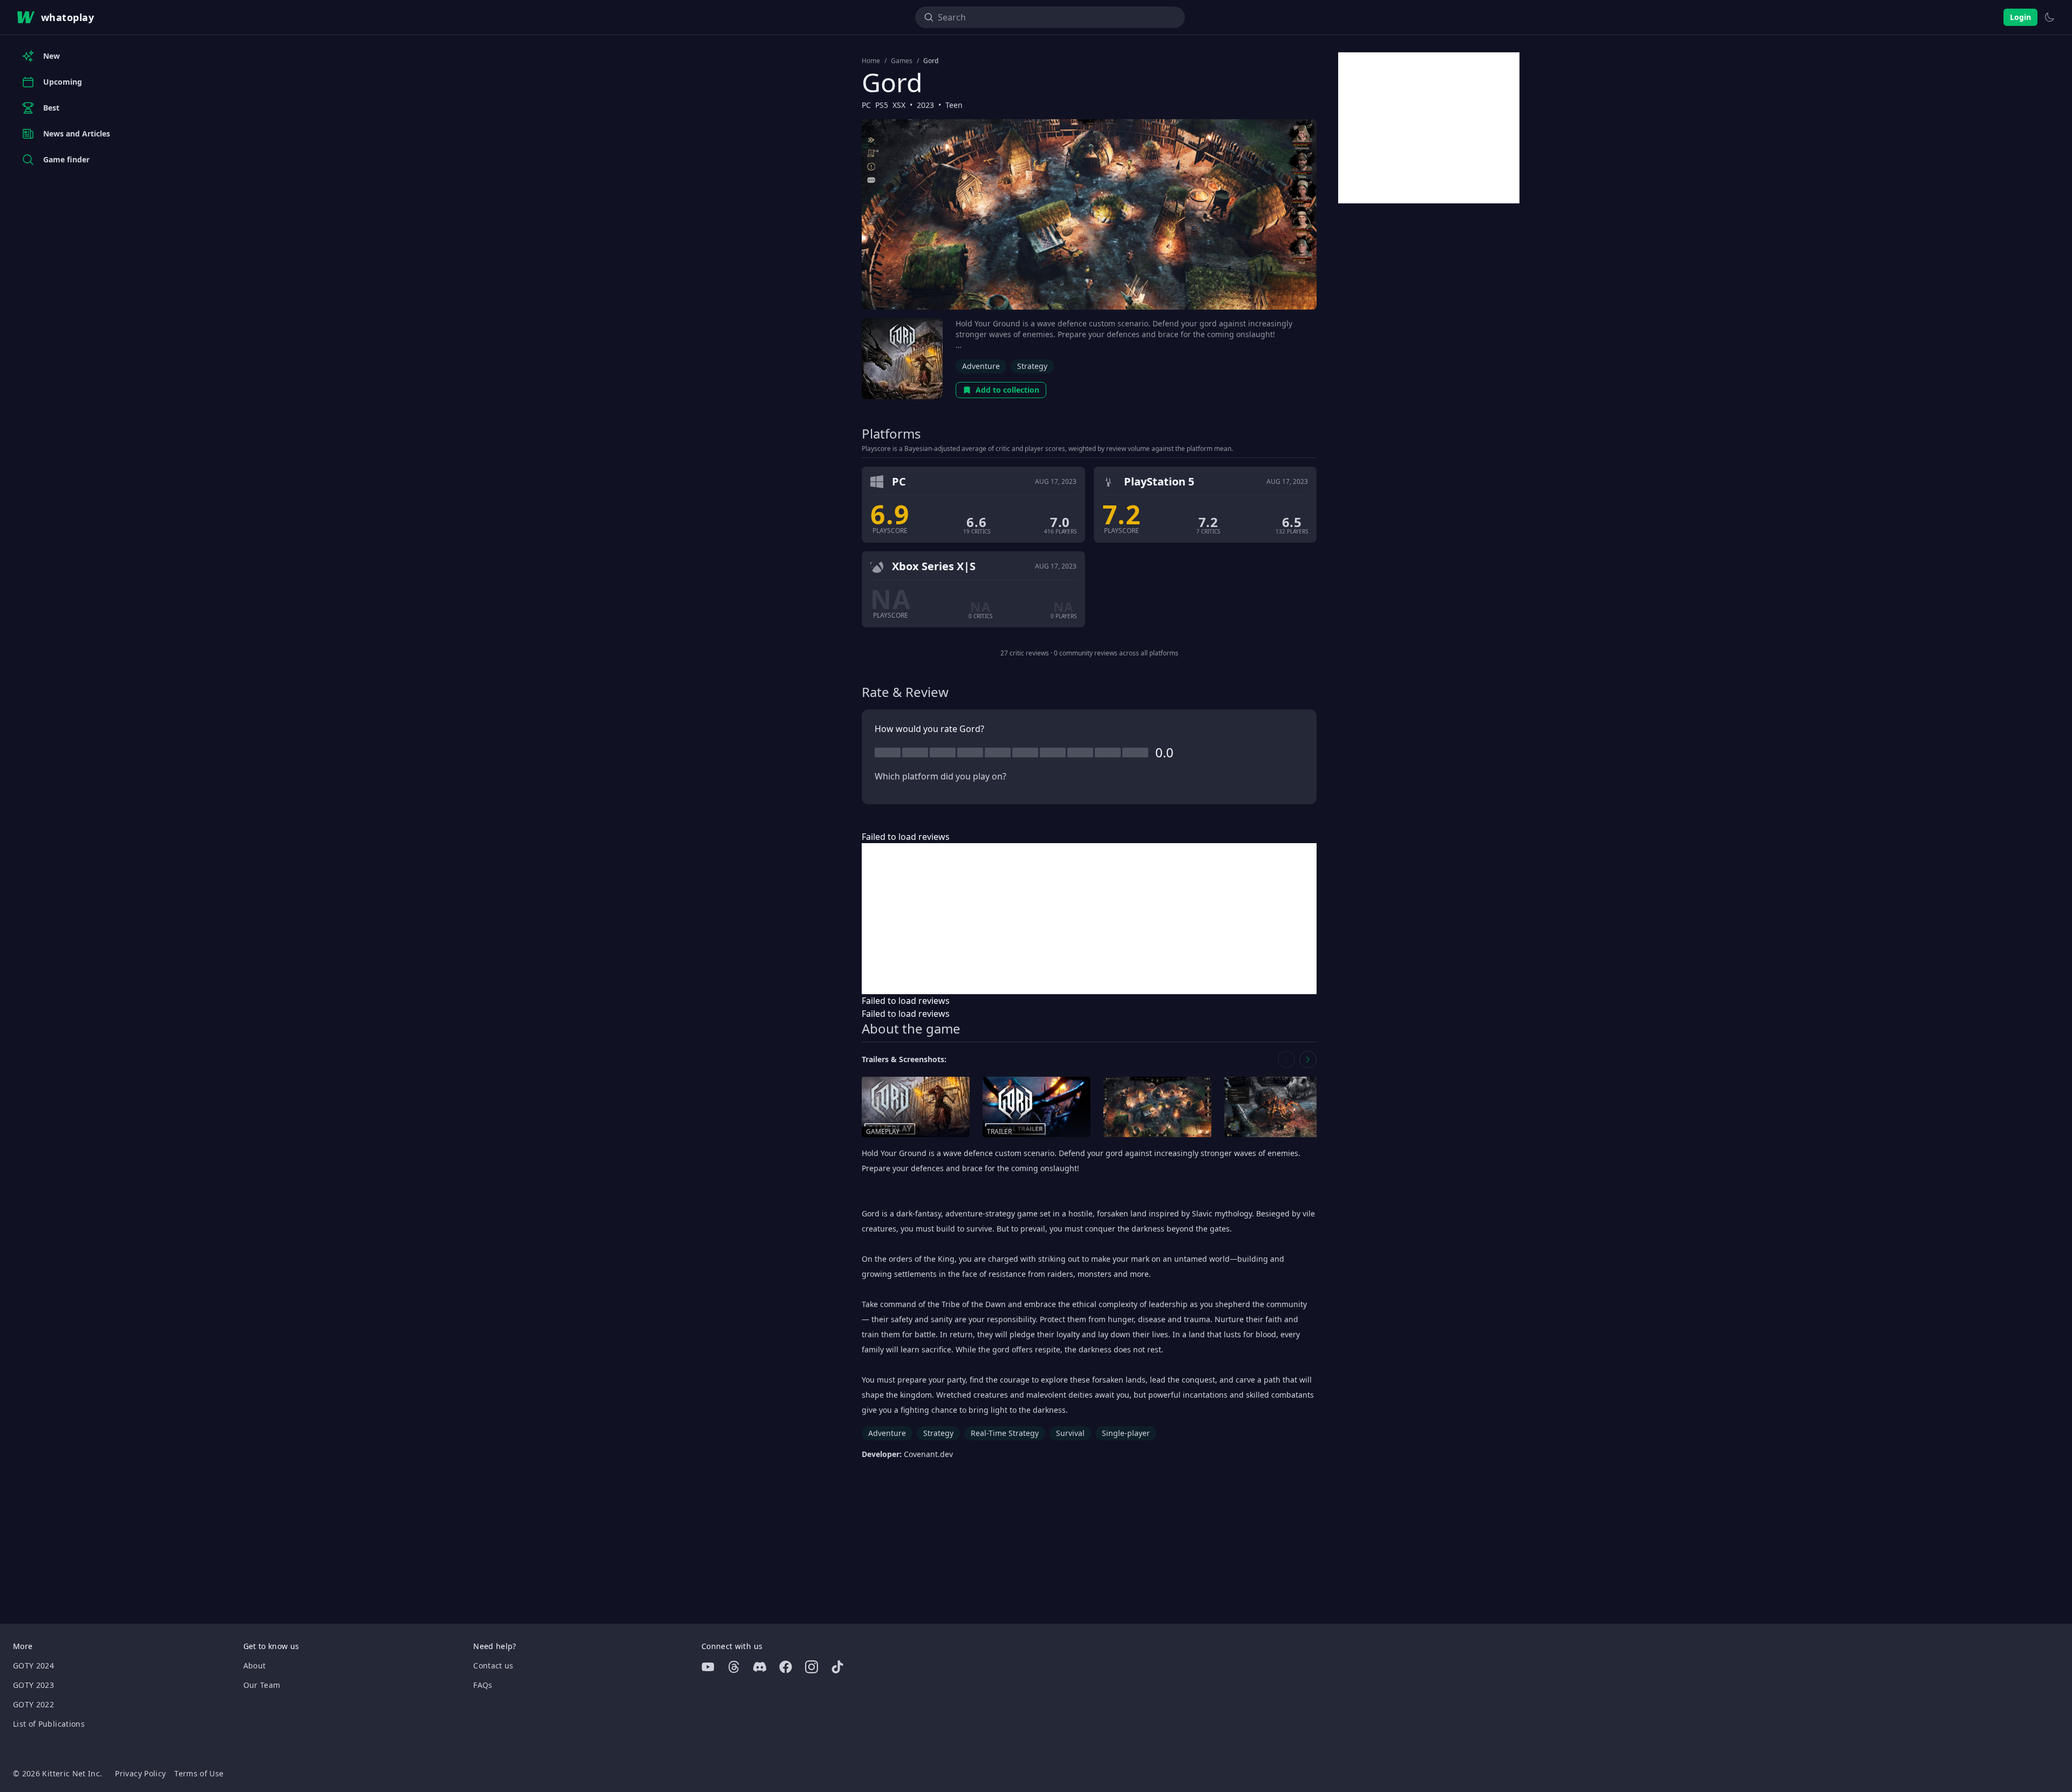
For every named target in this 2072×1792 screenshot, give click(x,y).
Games (902, 61)
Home (871, 61)
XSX (899, 105)
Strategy (1032, 366)
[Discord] (760, 1667)
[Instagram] (812, 1667)
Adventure (981, 366)
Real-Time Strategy (1005, 1433)
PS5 (882, 105)
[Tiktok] (837, 1667)
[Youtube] (708, 1667)
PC (866, 105)
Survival (1070, 1433)
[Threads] (734, 1667)
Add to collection (1007, 390)
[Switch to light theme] (2049, 17)
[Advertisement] (1089, 919)
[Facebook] (786, 1667)
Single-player (1126, 1433)
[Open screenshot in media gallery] (1157, 1107)
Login (2020, 17)
